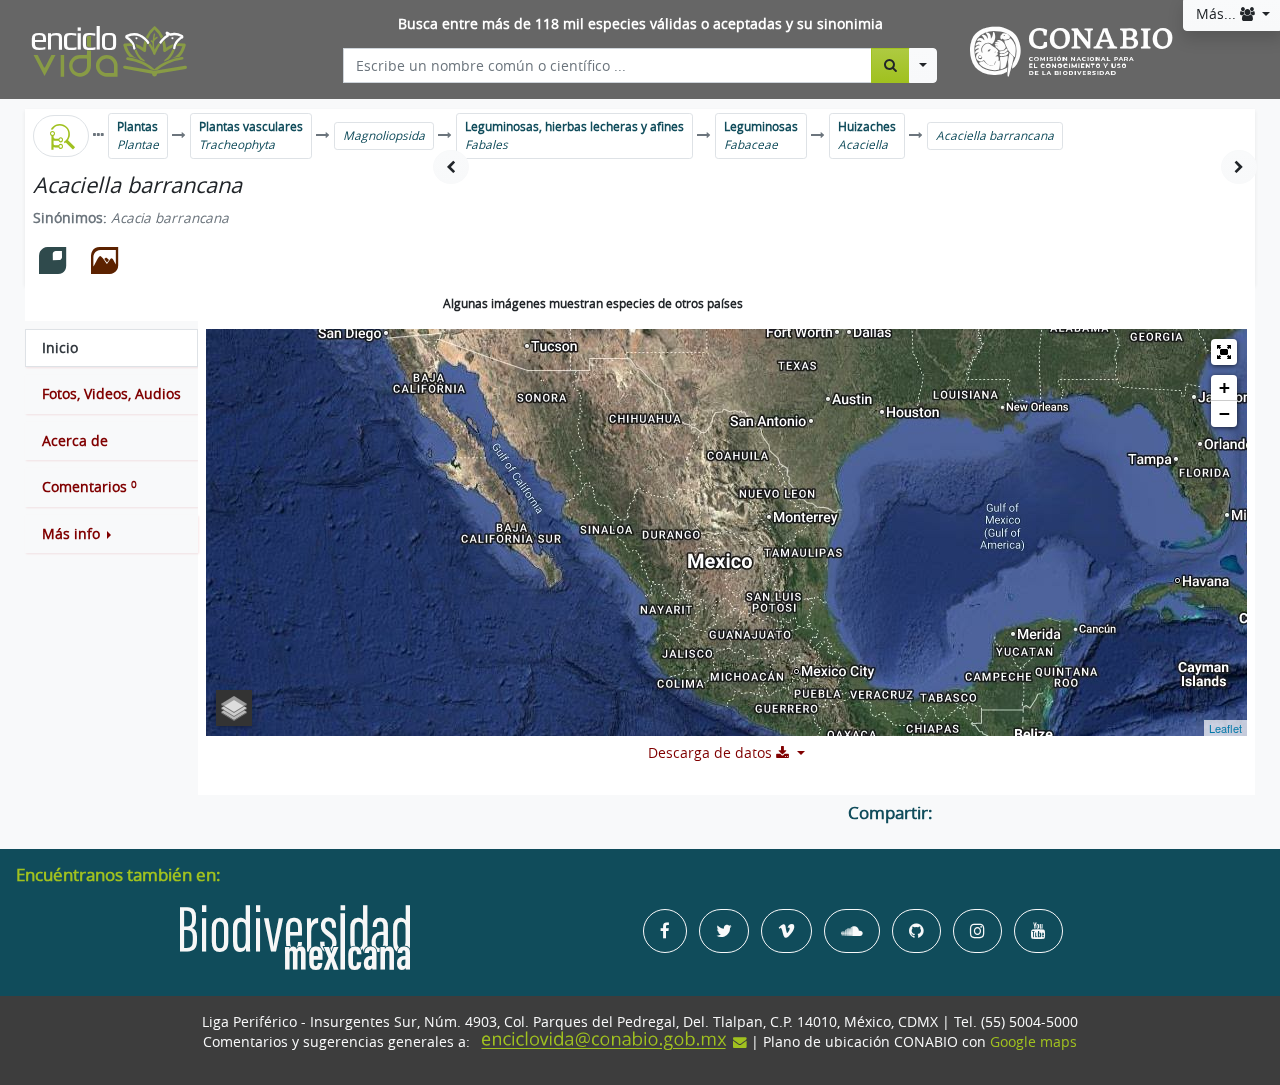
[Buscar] (890, 65)
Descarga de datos (712, 753)
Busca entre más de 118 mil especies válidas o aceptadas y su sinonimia (640, 24)
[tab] (111, 348)
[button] (111, 534)
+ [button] (1224, 387)
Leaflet (1225, 728)
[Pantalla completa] (1224, 352)
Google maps (1033, 1042)
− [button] (1224, 413)
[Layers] (234, 708)
